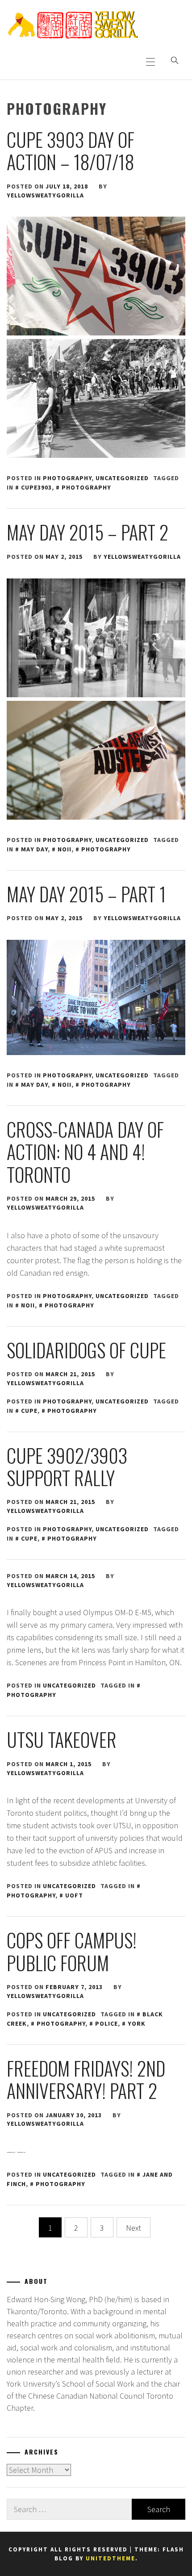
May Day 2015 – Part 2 (88, 532)
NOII (65, 849)
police (106, 2023)
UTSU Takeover (62, 1739)
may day (34, 849)
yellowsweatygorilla (45, 195)
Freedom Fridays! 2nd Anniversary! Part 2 (86, 2079)
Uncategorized (122, 478)
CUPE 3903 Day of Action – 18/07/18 (71, 151)
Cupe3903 (36, 487)
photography (86, 487)
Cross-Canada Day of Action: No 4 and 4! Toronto (85, 1152)
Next (134, 2228)
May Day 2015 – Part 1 (86, 894)
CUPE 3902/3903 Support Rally (67, 1466)
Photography (67, 478)
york (137, 2023)
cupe (29, 1411)
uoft (74, 1895)
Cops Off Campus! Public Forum (72, 1951)
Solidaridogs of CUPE (86, 1350)
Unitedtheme (111, 2558)
